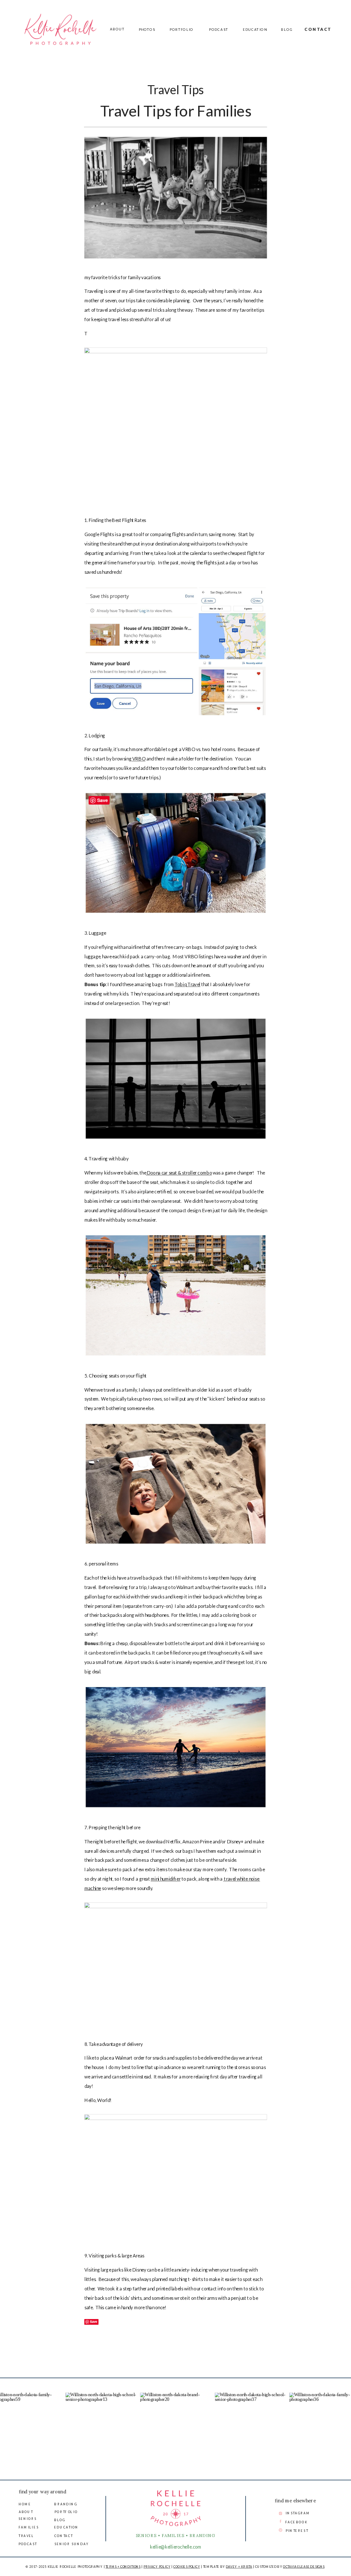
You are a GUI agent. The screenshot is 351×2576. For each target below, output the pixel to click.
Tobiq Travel (187, 985)
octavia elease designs (304, 2567)
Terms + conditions (123, 2567)
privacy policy (157, 2567)
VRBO (138, 759)
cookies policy (187, 2567)
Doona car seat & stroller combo (179, 1173)
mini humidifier (166, 1879)
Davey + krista (239, 2567)
